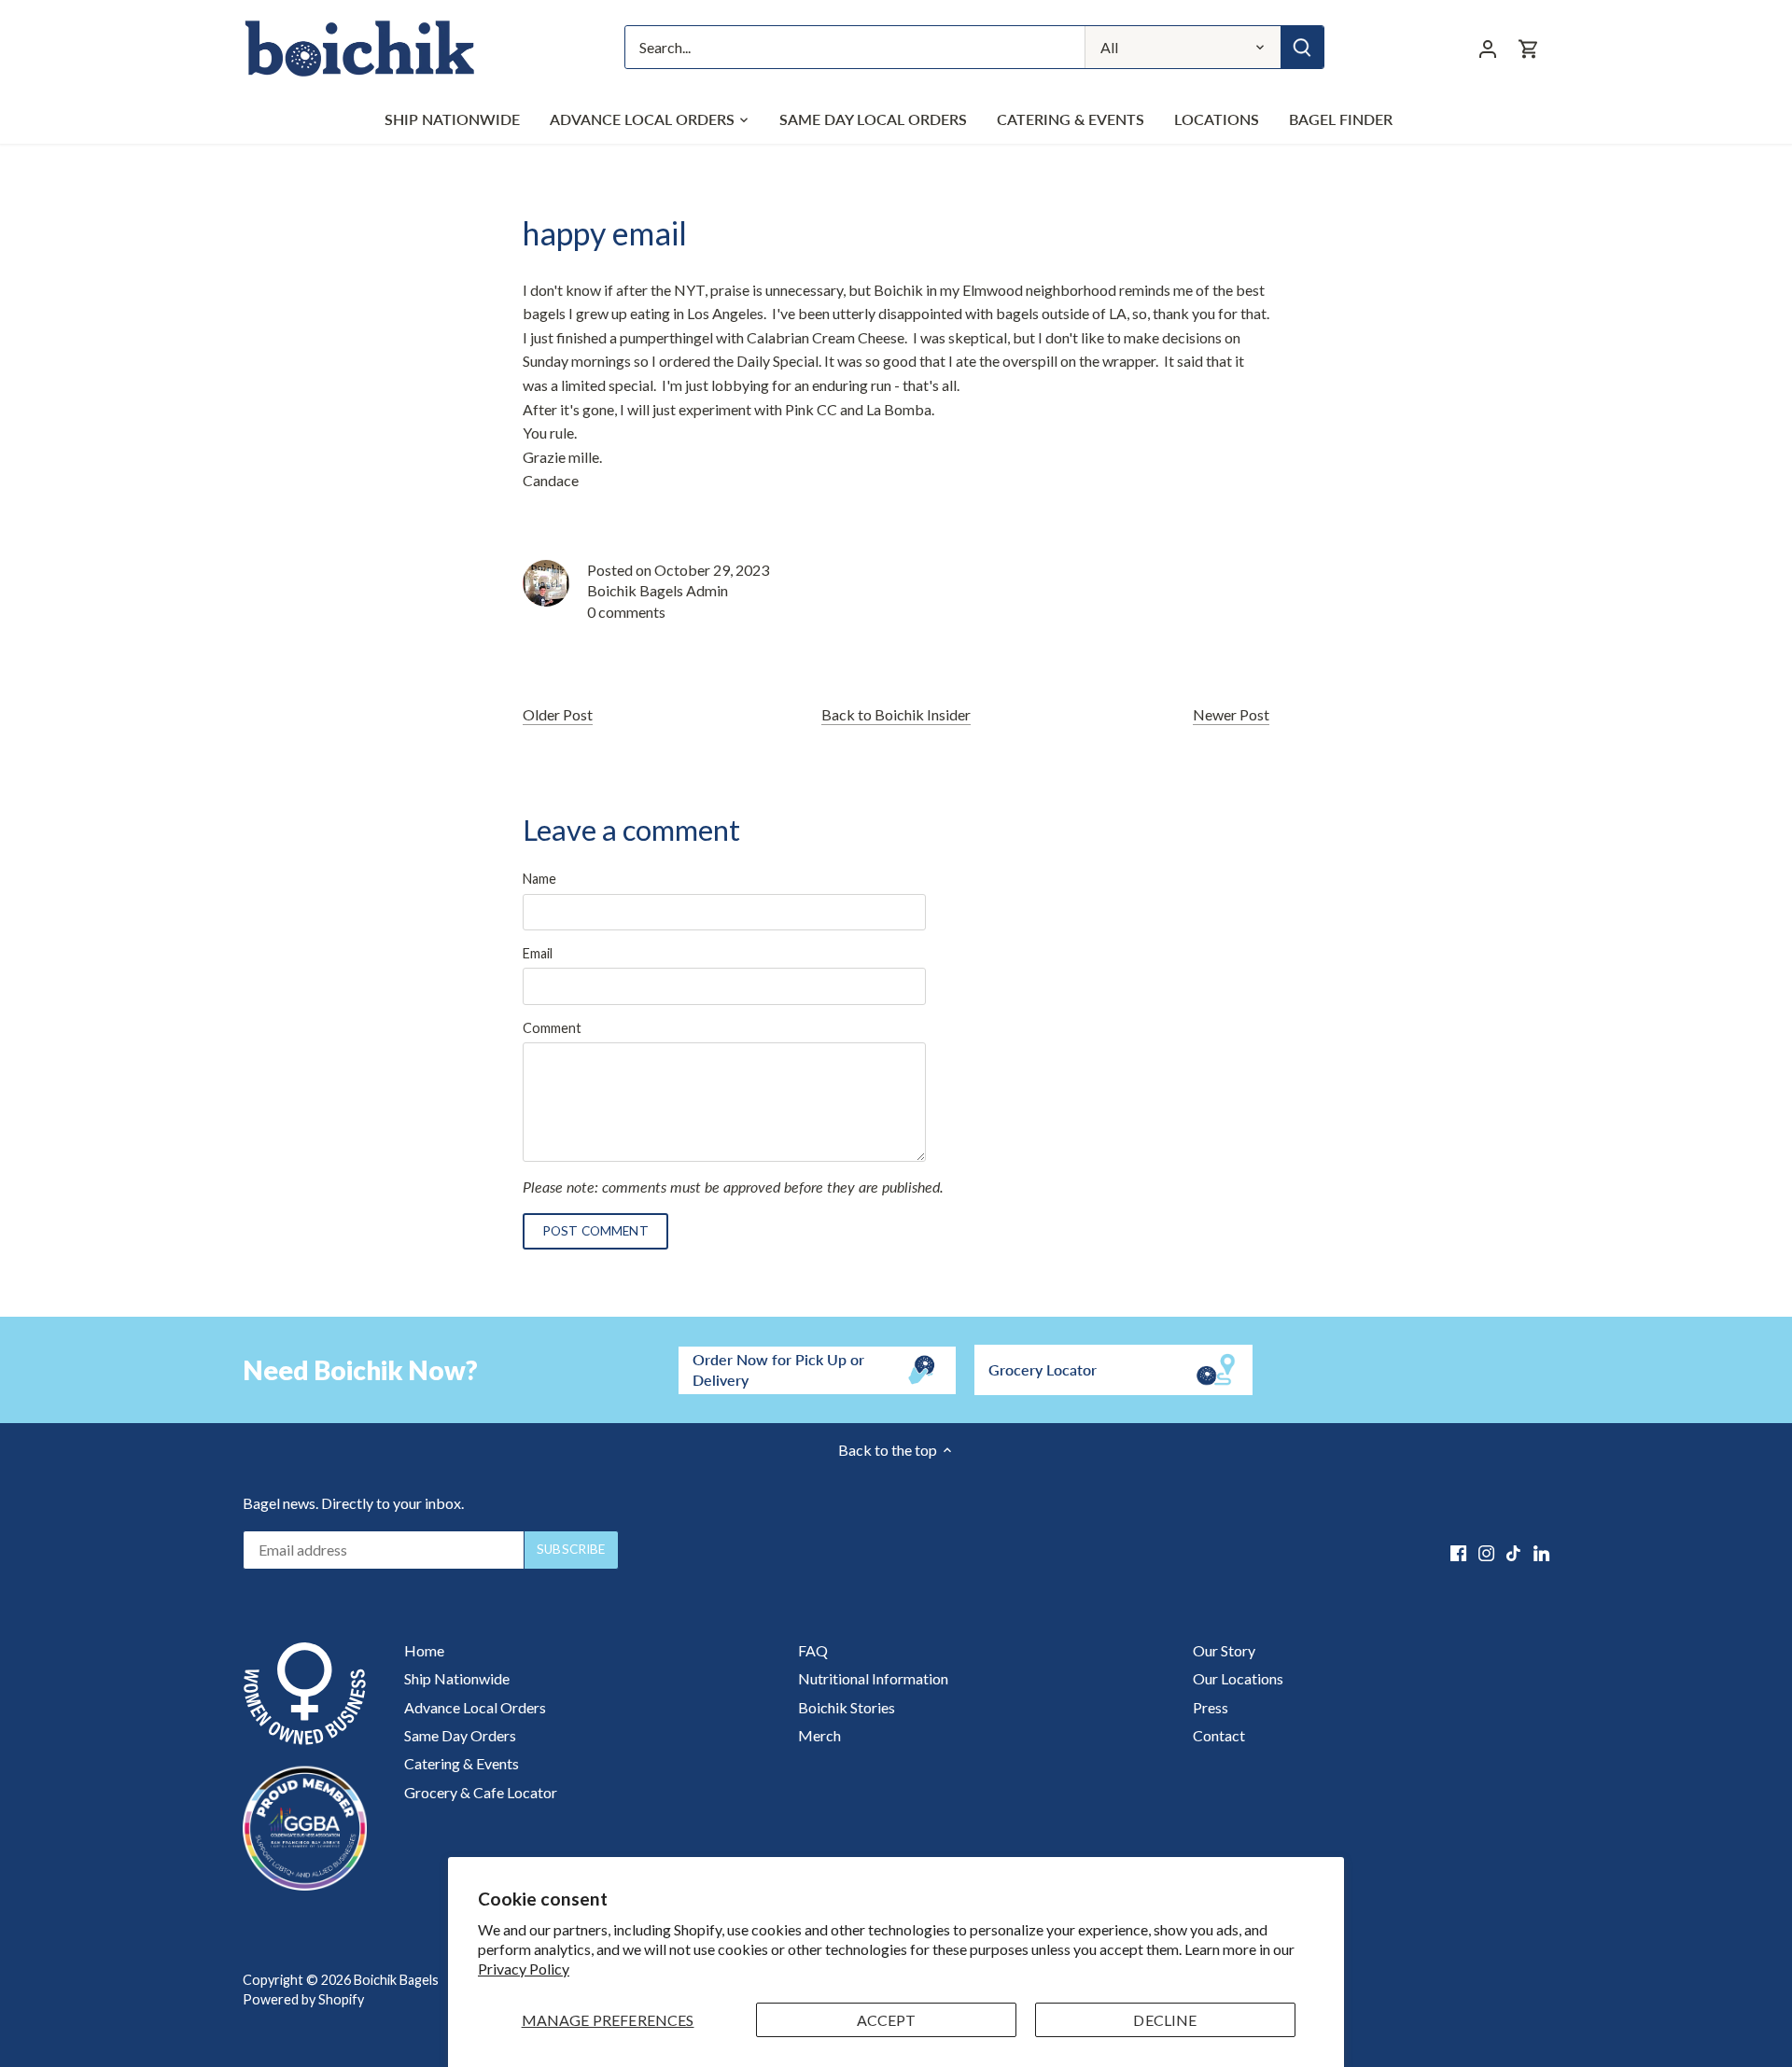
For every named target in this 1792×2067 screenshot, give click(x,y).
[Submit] (1302, 47)
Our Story (1224, 1650)
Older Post (558, 714)
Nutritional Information (873, 1678)
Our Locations (1238, 1678)
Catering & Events (462, 1763)
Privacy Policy (524, 1969)
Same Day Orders (460, 1735)
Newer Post (1231, 714)
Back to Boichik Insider (896, 714)
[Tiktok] (1513, 1552)
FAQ (813, 1650)
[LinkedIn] (1541, 1552)
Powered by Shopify (303, 1999)
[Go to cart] (1529, 47)
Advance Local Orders (475, 1707)
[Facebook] (1458, 1552)
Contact (1219, 1735)
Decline (1165, 2020)
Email (538, 953)
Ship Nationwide (457, 1678)
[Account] (1488, 47)
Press (1211, 1707)
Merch (819, 1735)
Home (424, 1650)
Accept (887, 2020)
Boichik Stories (847, 1707)
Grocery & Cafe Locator (481, 1792)
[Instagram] (1486, 1552)
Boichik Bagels (396, 1980)
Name (539, 879)
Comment (552, 1028)
